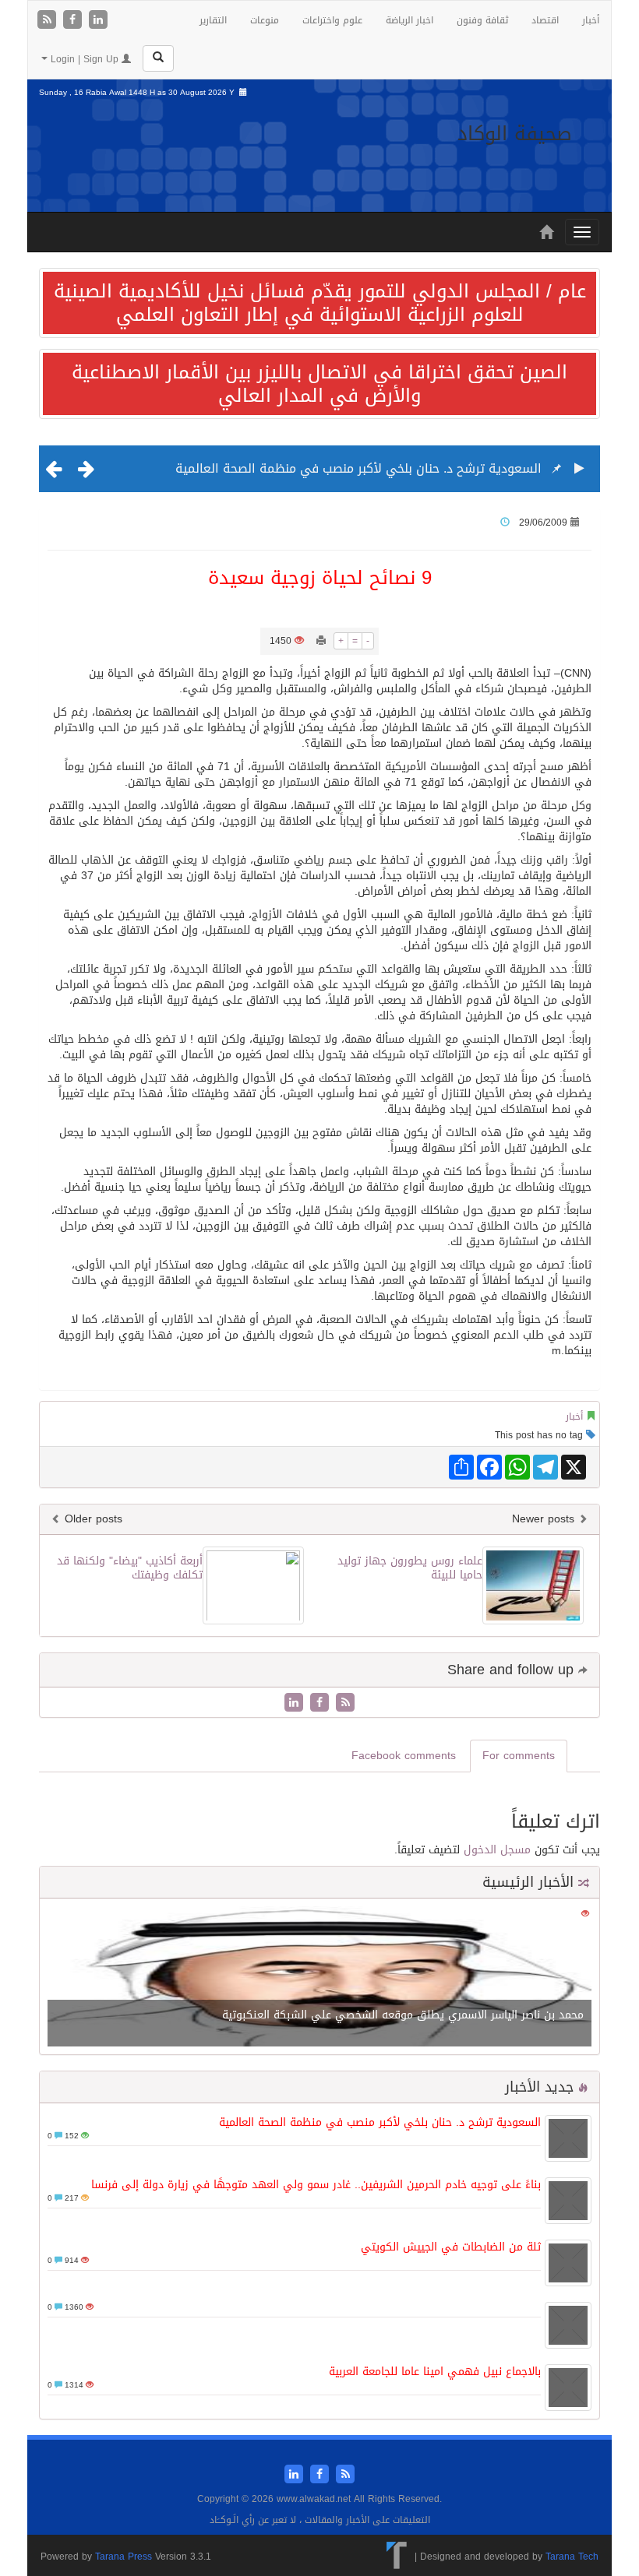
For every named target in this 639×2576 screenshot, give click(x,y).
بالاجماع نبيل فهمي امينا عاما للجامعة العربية (435, 2372)
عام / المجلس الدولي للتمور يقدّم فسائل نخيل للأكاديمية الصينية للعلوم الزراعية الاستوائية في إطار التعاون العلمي (320, 303)
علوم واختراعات (332, 20)
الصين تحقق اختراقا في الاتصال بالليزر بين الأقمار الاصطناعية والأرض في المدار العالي (319, 384)
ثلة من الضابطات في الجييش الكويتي (451, 2247)
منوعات (265, 20)
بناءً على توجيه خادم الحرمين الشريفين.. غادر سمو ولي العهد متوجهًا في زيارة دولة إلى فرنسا (316, 2185)
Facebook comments (404, 1756)
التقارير (213, 20)
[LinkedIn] (98, 21)
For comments (519, 1756)
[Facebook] (74, 21)
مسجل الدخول (497, 1850)
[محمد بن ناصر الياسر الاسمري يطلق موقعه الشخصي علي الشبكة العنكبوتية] (319, 1978)
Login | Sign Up (85, 59)
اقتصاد (545, 20)
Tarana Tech (572, 2557)
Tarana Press (124, 2557)
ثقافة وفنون (482, 20)
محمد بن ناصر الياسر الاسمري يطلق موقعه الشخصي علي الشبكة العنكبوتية (403, 2015)
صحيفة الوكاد (515, 134)
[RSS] (49, 21)
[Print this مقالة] (321, 641)
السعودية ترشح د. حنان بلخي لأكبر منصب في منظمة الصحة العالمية (358, 468)
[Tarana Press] (397, 2557)
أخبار (591, 20)
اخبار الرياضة (410, 20)
